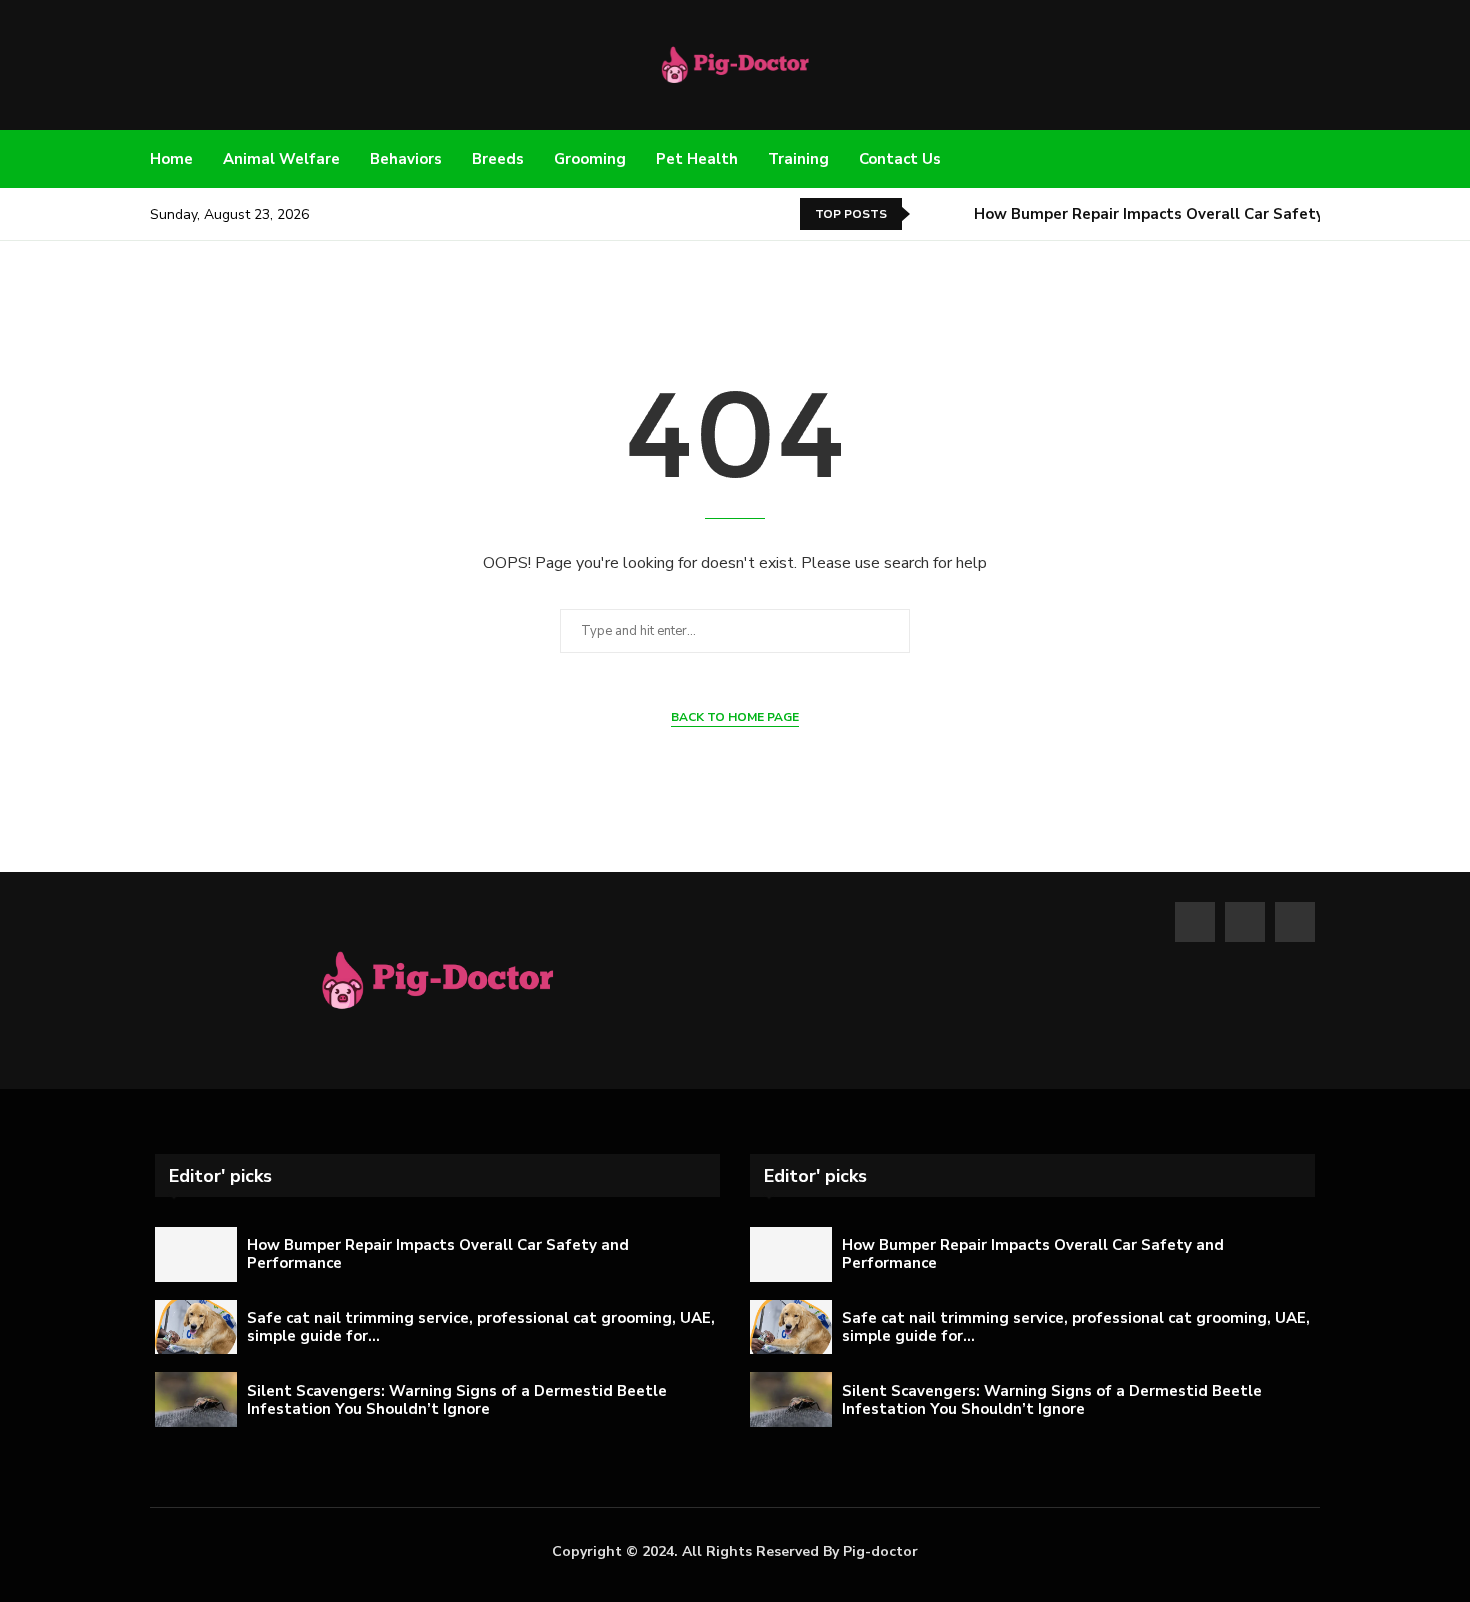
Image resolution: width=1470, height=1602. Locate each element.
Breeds (498, 159)
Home (171, 159)
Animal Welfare (281, 159)
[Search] (1310, 159)
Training (798, 159)
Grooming (590, 159)
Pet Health (697, 159)
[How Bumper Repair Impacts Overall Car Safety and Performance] (196, 1254)
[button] (929, 214)
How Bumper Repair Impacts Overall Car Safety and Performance (1214, 214)
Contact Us (900, 159)
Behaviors (406, 159)
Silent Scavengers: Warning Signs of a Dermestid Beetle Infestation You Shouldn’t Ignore (457, 1400)
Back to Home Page (735, 717)
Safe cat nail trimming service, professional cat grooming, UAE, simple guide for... (481, 1327)
